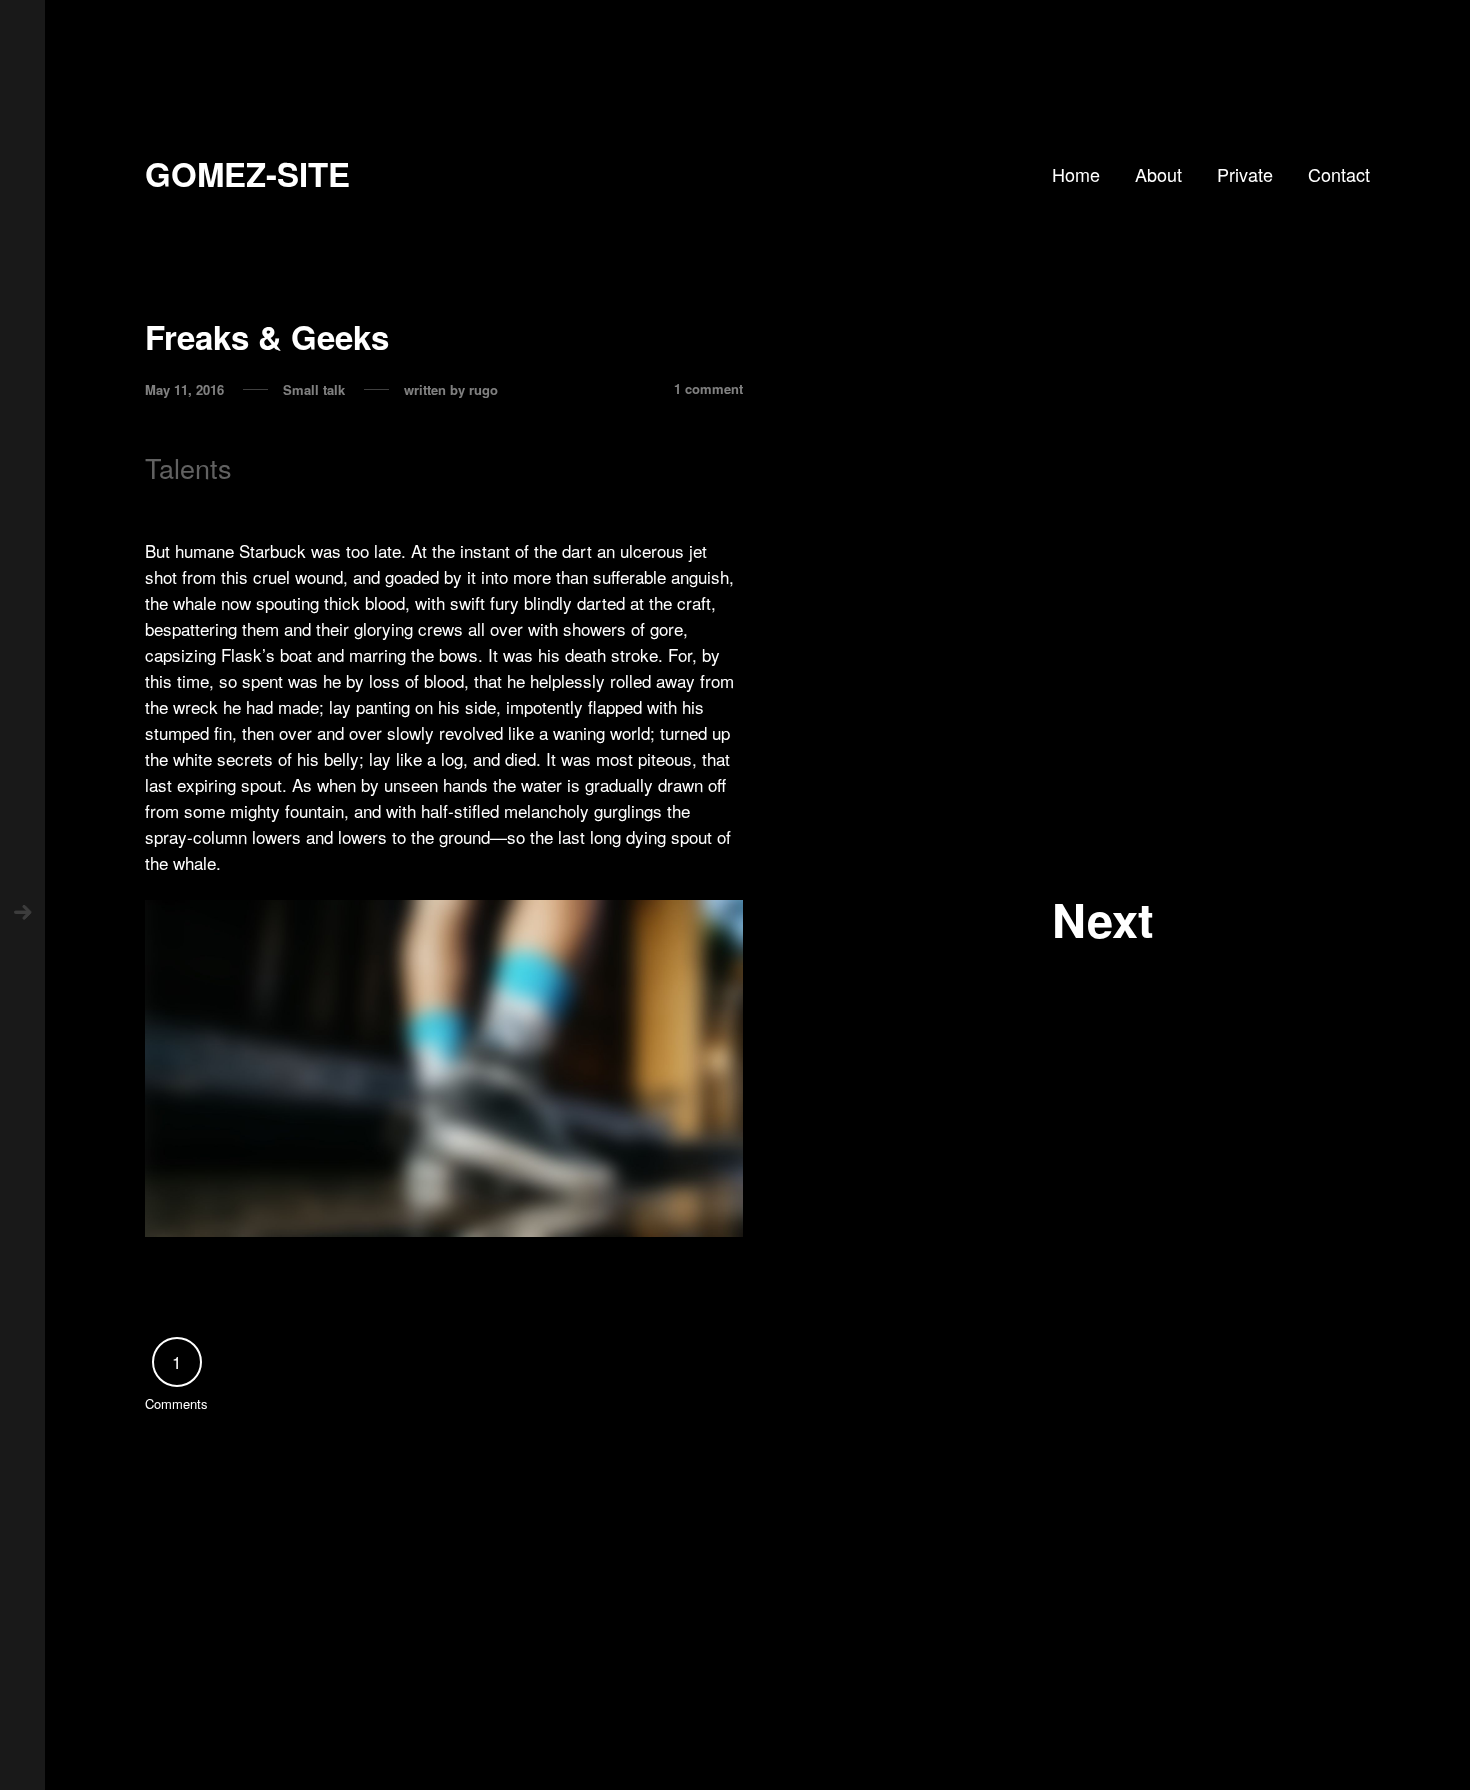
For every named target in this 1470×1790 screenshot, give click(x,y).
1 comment (708, 390)
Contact (1339, 174)
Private (1245, 174)
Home (1076, 174)
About (1158, 174)
